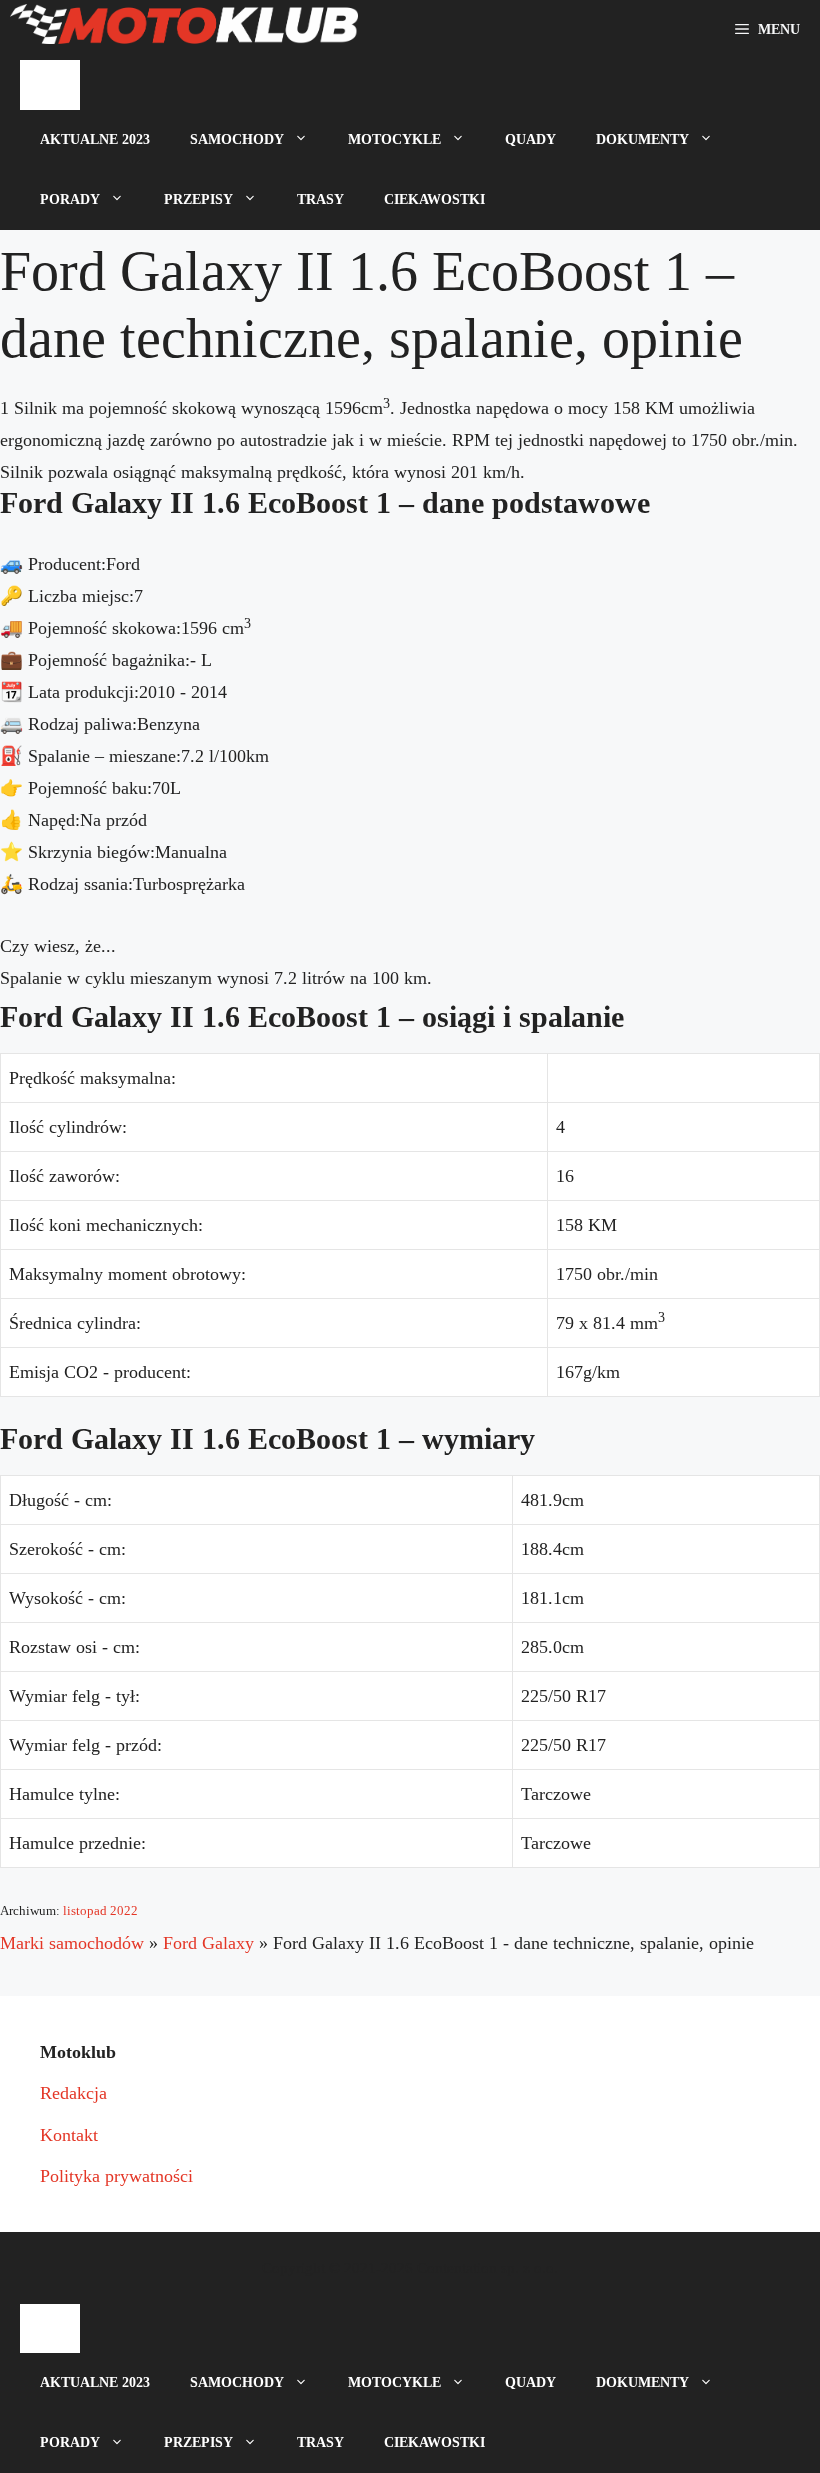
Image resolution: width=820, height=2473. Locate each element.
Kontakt (69, 2135)
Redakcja (73, 2093)
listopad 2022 (100, 1910)
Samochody (237, 139)
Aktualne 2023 (95, 139)
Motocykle (394, 139)
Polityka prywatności (116, 2176)
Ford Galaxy (208, 1943)
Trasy (320, 199)
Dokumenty (642, 139)
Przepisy (198, 199)
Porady (70, 199)
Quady (530, 139)
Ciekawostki (434, 199)
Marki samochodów (72, 1943)
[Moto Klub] (184, 30)
